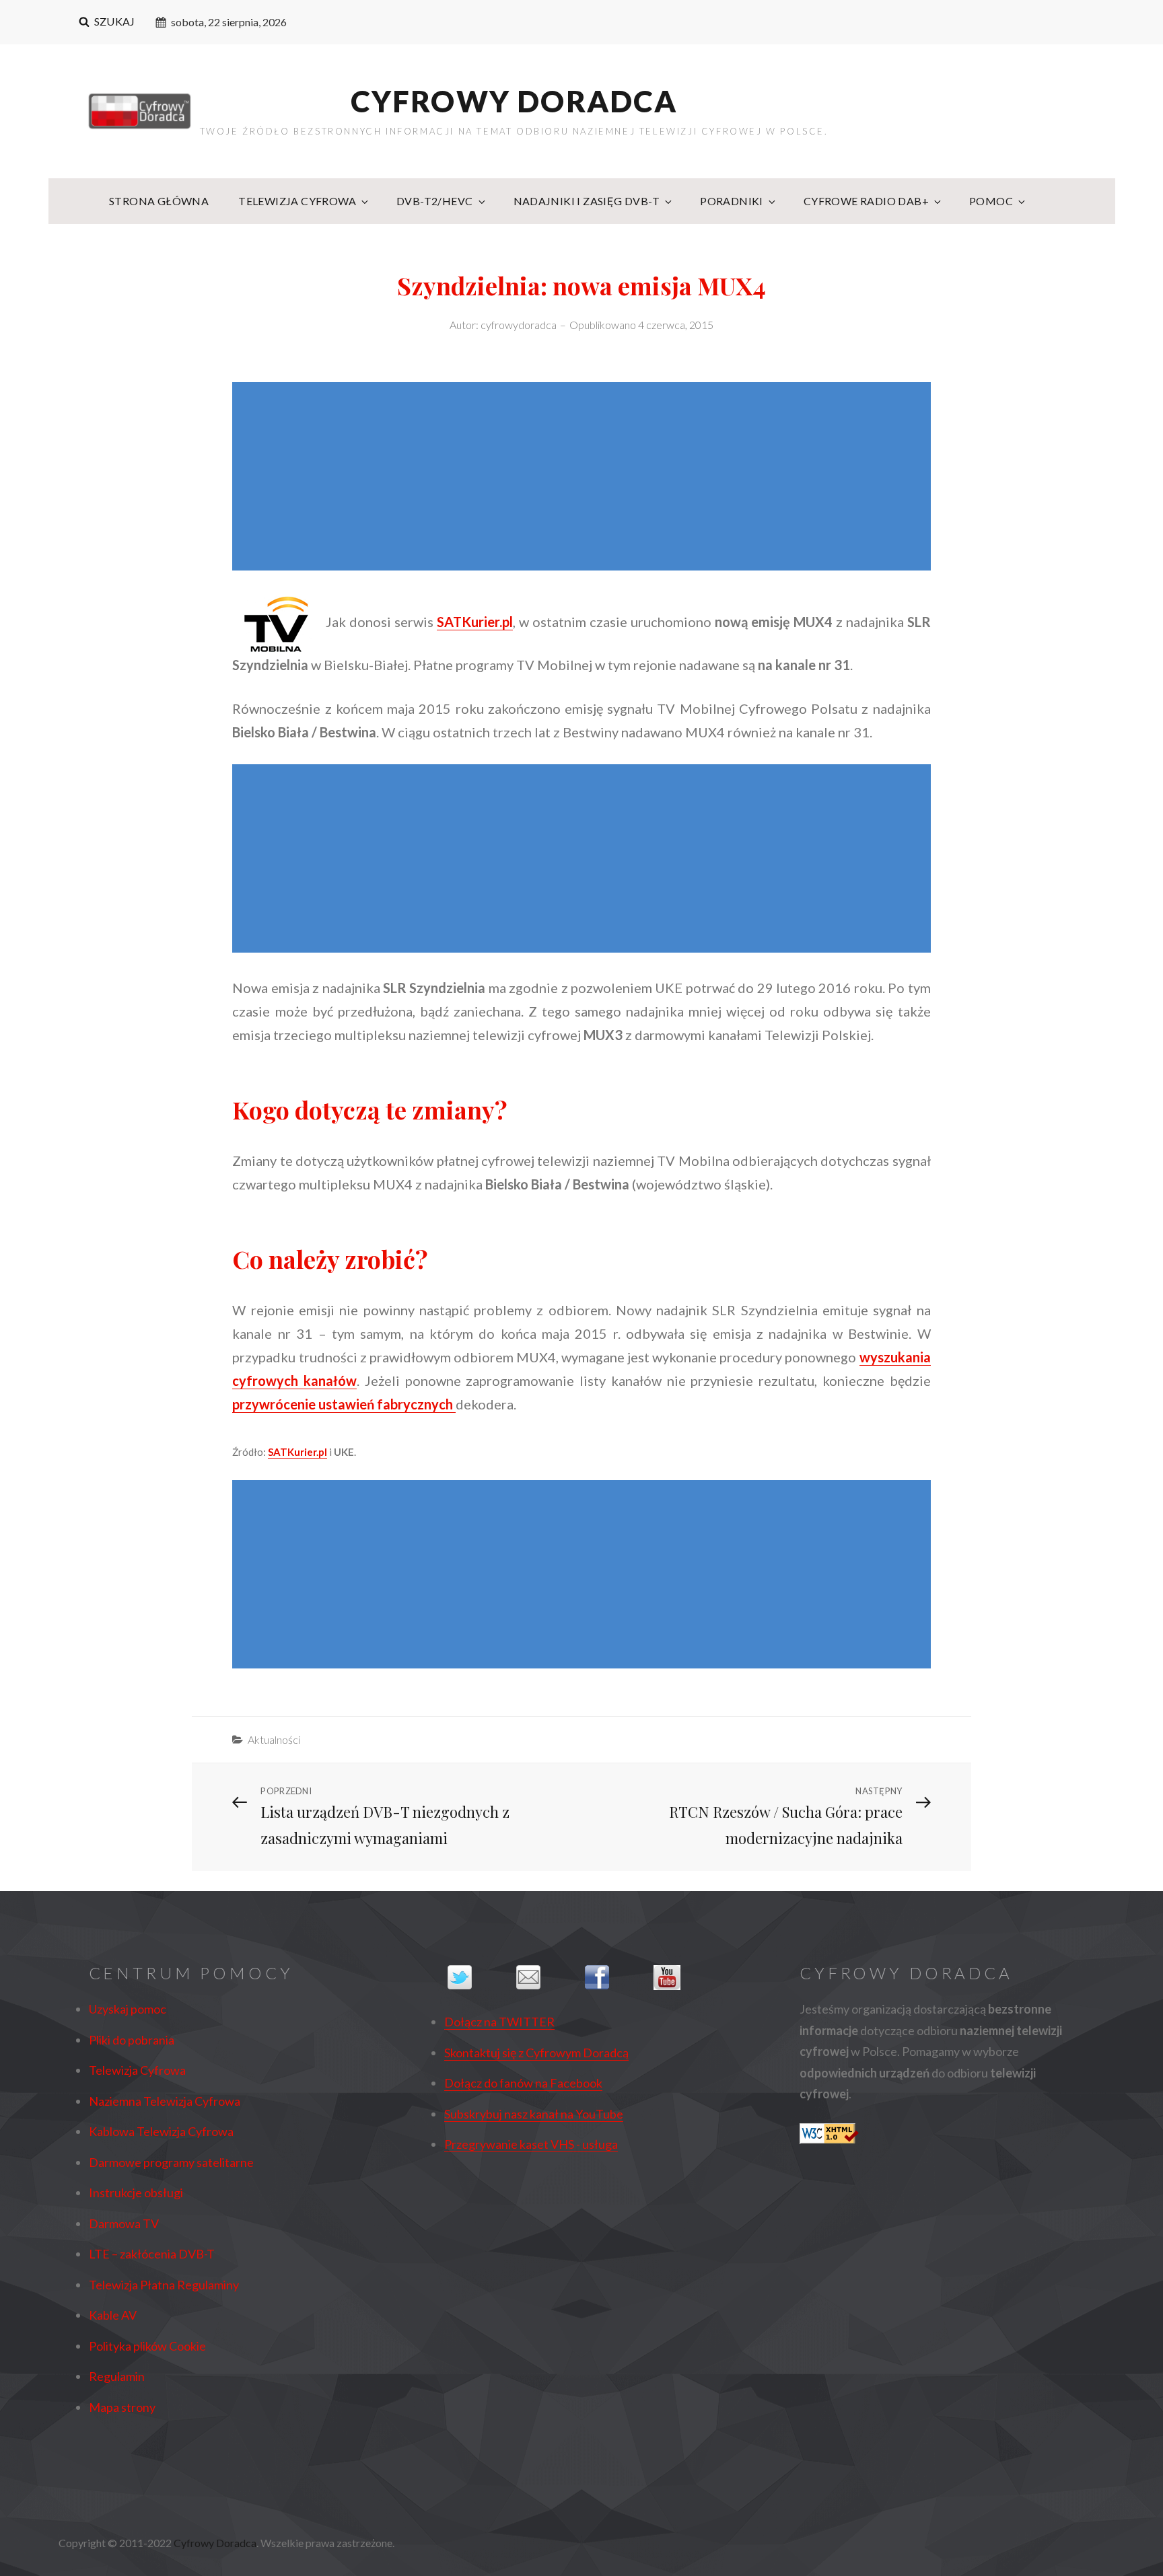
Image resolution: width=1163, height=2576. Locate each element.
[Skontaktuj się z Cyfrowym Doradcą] (547, 1977)
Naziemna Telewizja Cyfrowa (165, 2101)
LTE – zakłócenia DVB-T (152, 2254)
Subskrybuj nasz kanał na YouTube (534, 2114)
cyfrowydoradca (519, 325)
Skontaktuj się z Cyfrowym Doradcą (536, 2053)
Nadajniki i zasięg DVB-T (587, 201)
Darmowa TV (124, 2223)
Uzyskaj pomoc (128, 2009)
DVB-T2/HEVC (434, 201)
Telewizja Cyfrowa (297, 201)
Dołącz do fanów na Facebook (523, 2083)
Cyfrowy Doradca (514, 101)
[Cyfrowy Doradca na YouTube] (684, 1978)
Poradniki (732, 201)
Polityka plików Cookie (147, 2346)
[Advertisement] (585, 478)
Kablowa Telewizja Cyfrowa (161, 2131)
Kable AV (113, 2315)
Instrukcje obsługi (136, 2193)
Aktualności (274, 1739)
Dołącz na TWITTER (499, 2022)
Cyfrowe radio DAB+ (866, 201)
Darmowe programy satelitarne (171, 2162)
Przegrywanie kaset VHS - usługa (531, 2144)
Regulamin (117, 2376)
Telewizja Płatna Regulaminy (164, 2285)
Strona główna (159, 201)
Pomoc (991, 201)
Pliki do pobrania (132, 2040)
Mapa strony (122, 2407)
